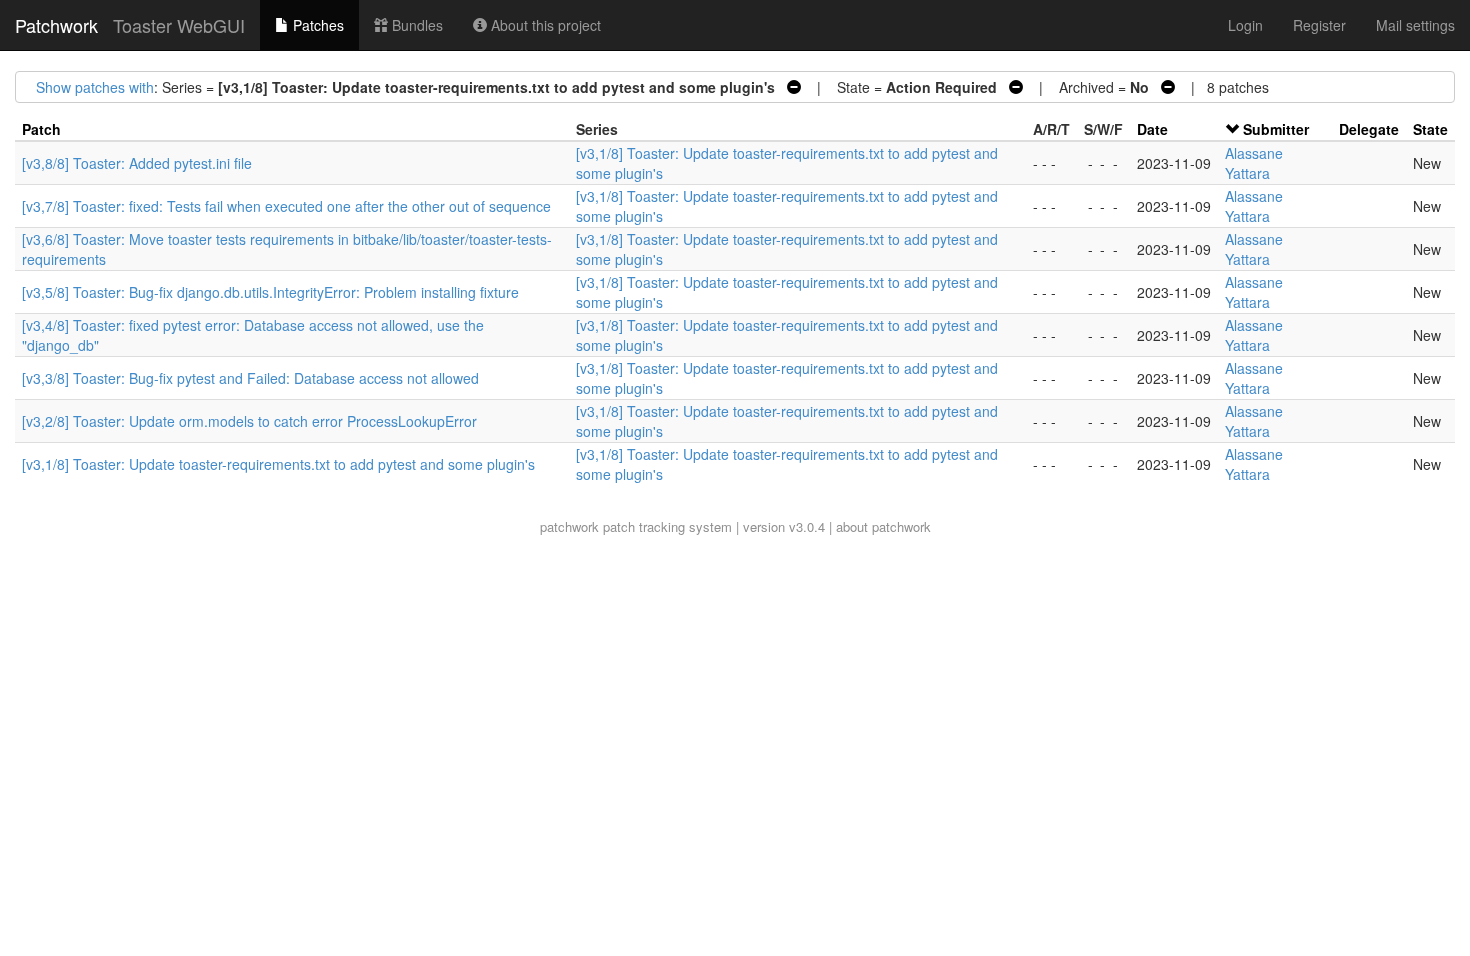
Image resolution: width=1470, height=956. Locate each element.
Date (1152, 129)
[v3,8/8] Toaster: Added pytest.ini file (137, 163)
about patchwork (883, 526)
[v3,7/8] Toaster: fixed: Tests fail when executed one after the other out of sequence (286, 206)
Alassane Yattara (1254, 163)
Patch (41, 129)
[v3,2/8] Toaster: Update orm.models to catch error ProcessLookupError (249, 421)
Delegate (1369, 129)
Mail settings (1415, 25)
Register (1319, 25)
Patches (316, 25)
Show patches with (95, 87)
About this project (544, 25)
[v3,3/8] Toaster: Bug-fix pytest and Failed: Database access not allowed (250, 378)
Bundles (415, 25)
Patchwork (56, 25)
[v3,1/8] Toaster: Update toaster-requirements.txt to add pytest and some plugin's (278, 464)
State (1430, 129)
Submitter (1276, 129)
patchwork (569, 526)
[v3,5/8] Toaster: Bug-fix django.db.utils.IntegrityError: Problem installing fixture (270, 292)
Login (1245, 25)
